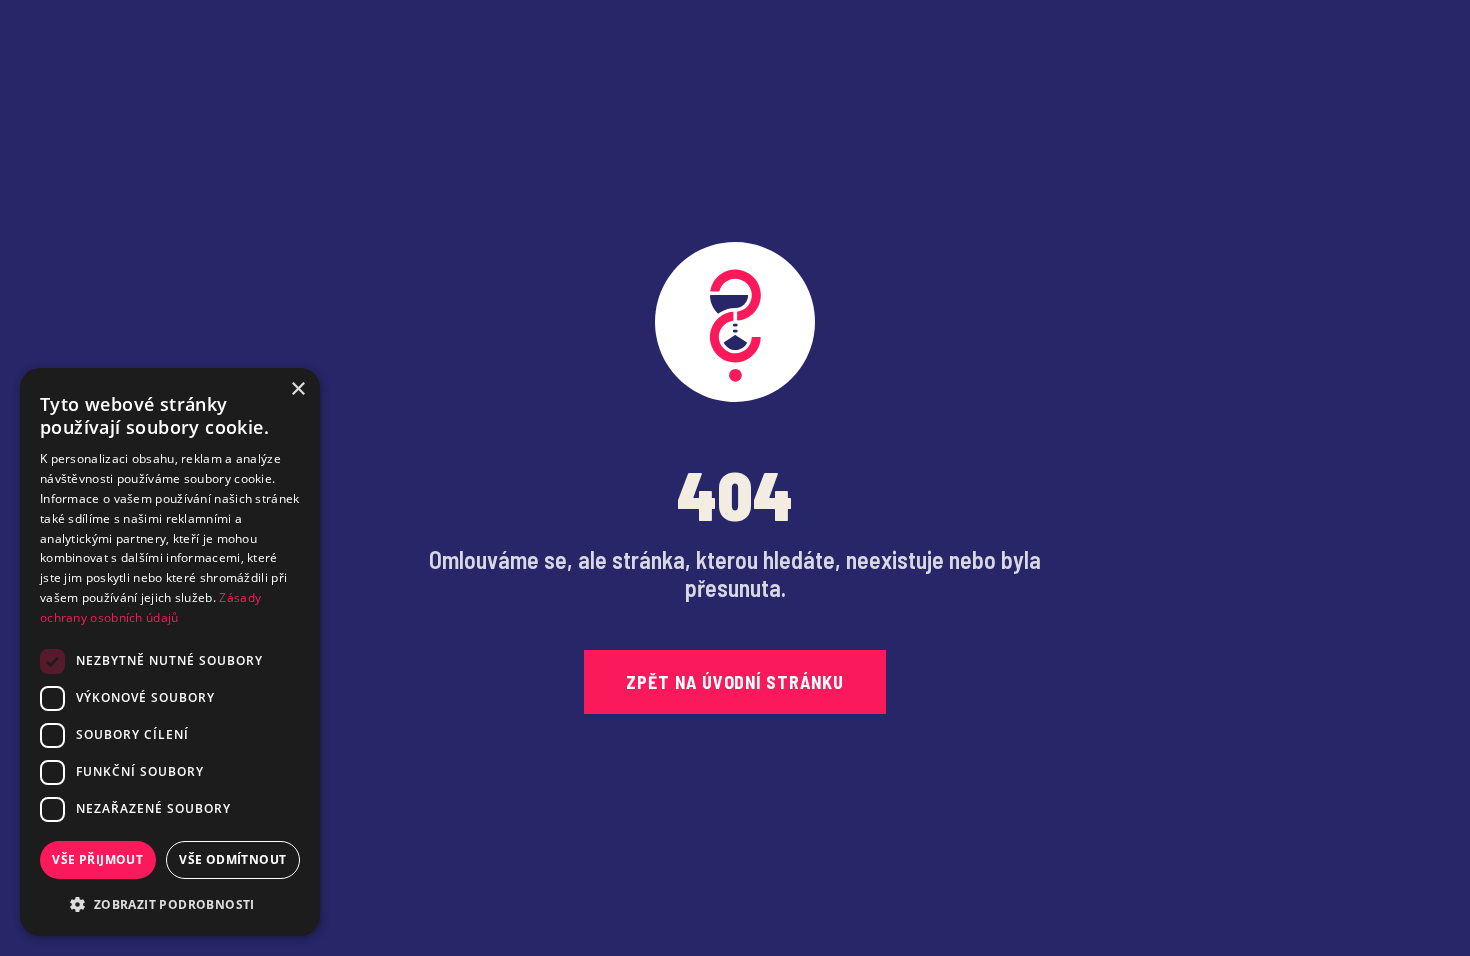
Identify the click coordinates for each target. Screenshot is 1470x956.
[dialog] (170, 652)
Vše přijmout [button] (97, 859)
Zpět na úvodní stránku (735, 682)
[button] (170, 904)
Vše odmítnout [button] (232, 859)
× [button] (297, 389)
